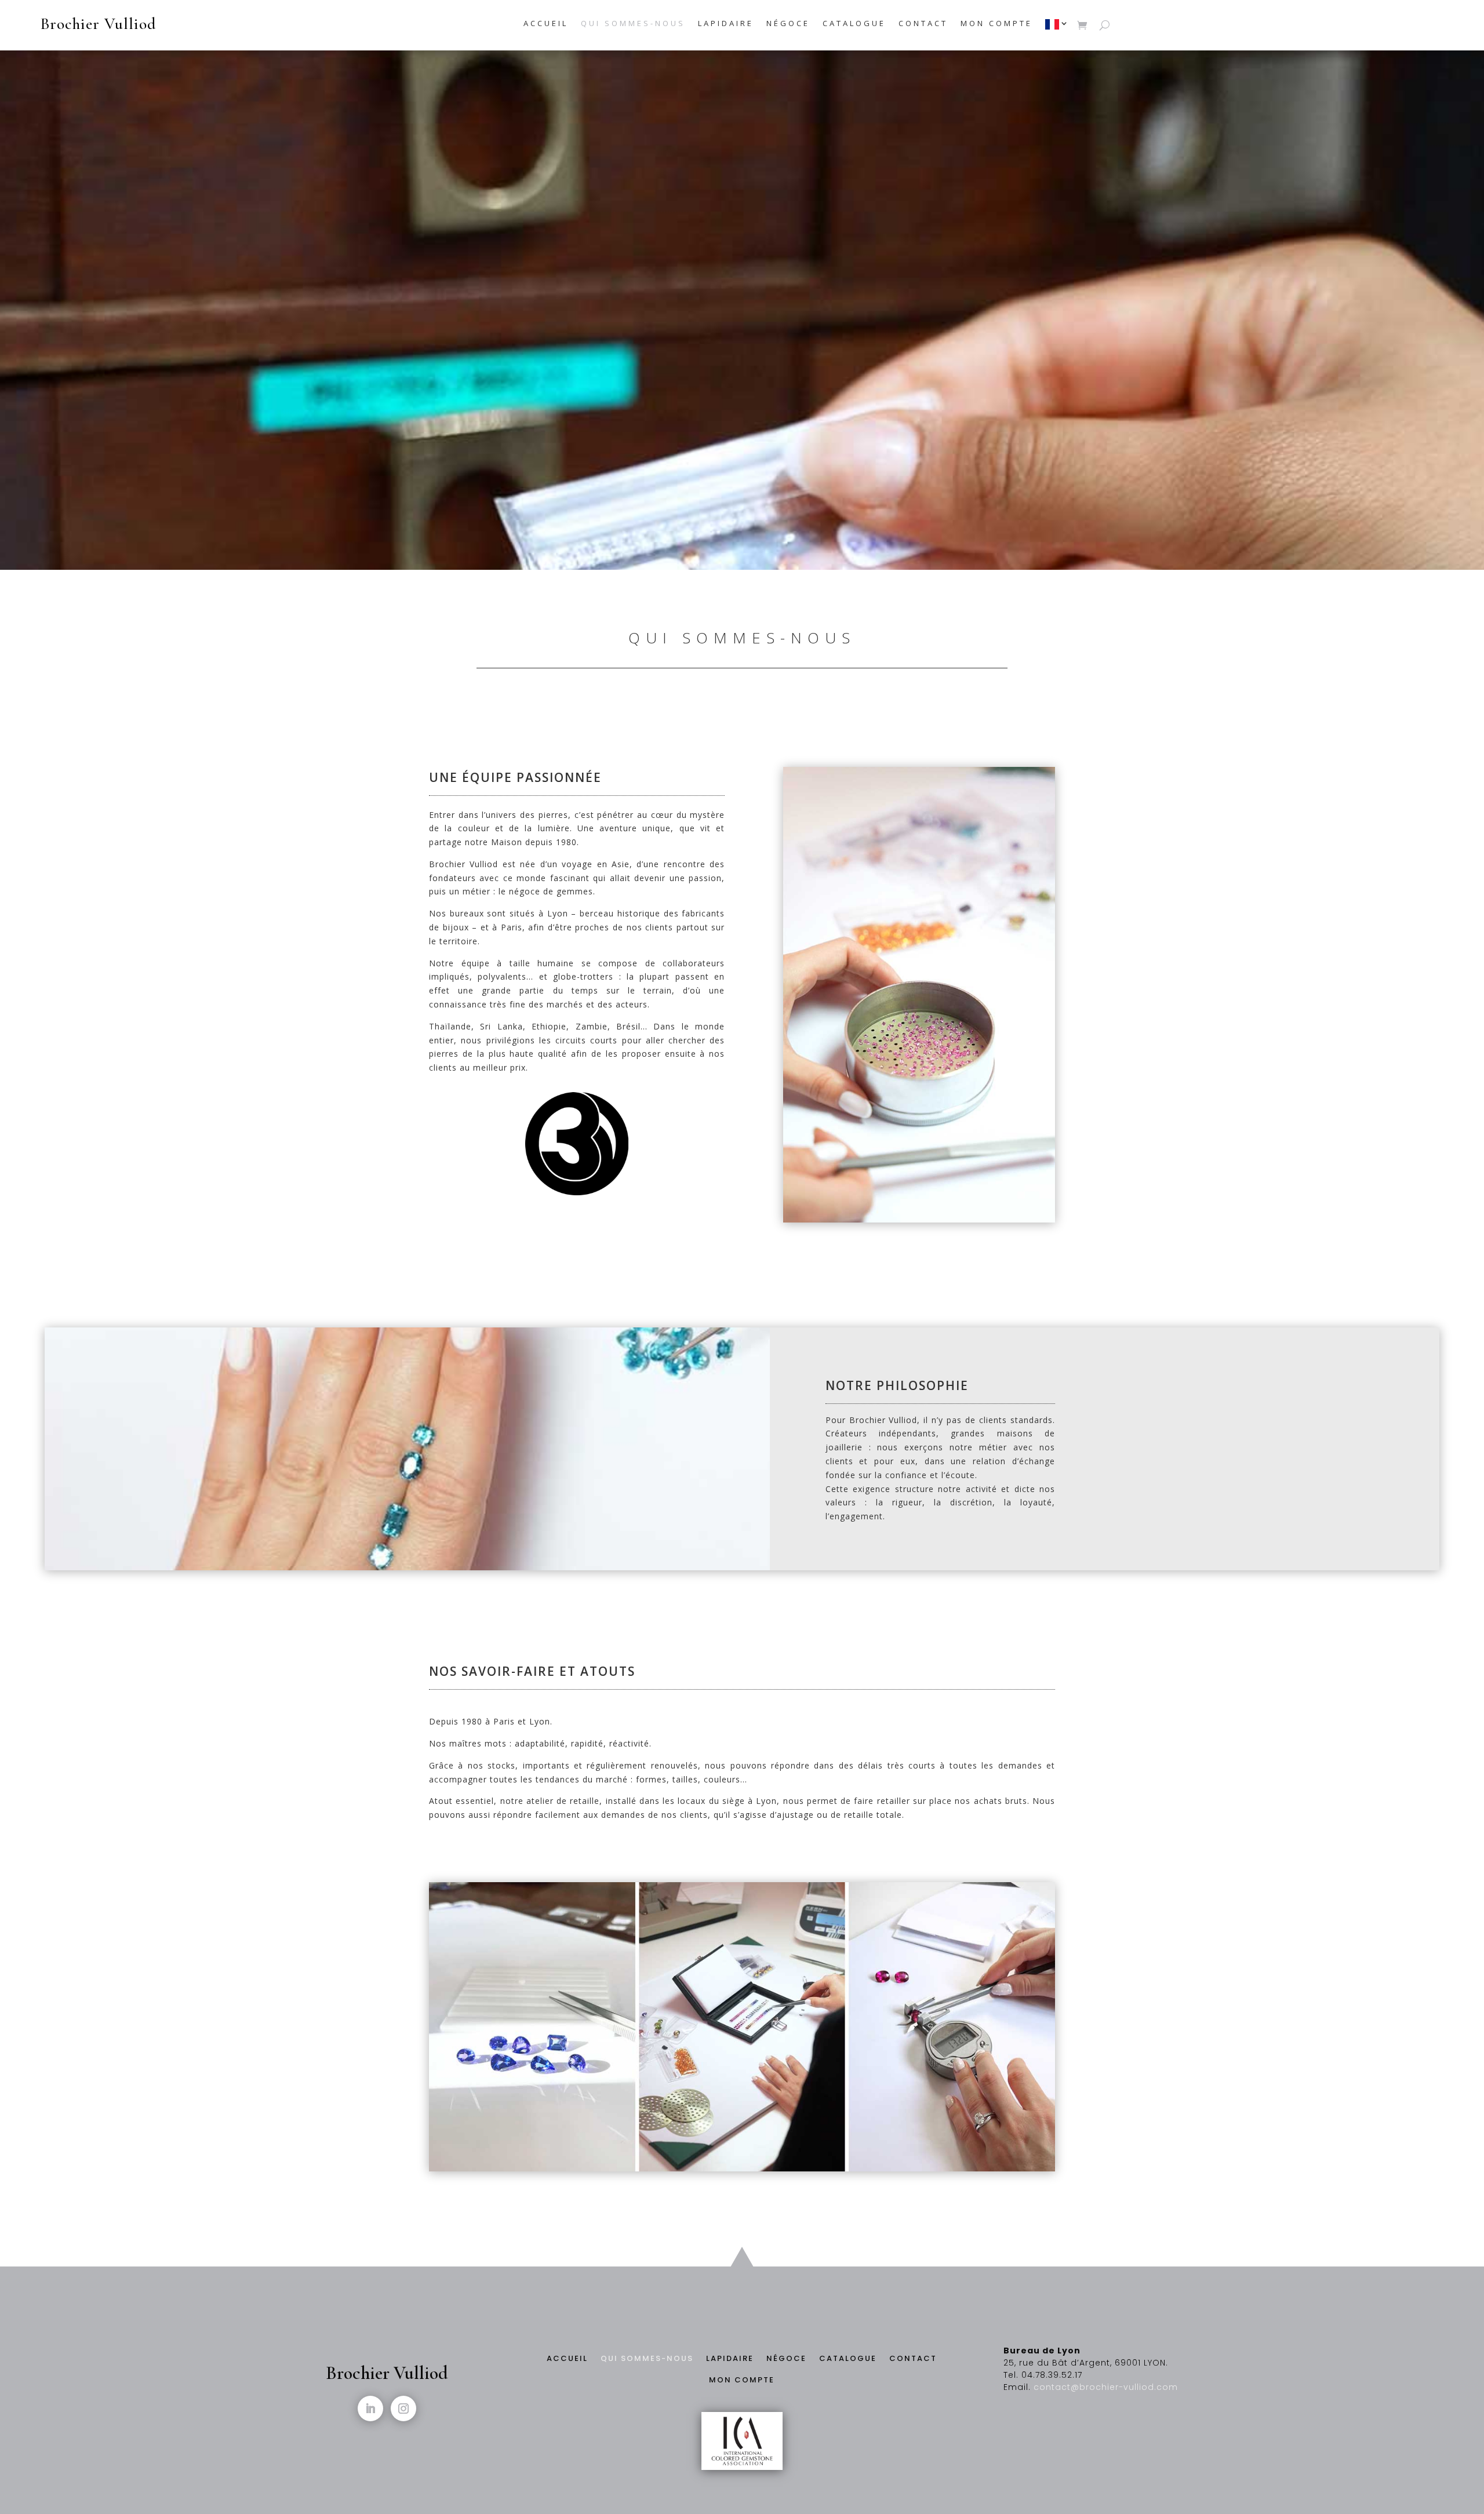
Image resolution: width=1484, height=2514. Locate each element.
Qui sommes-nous (633, 24)
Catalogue (854, 24)
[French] (1058, 27)
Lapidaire (726, 24)
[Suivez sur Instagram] (403, 2409)
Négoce (788, 24)
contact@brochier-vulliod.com (1106, 2387)
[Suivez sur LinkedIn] (370, 2409)
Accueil (546, 24)
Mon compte (996, 24)
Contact (923, 24)
